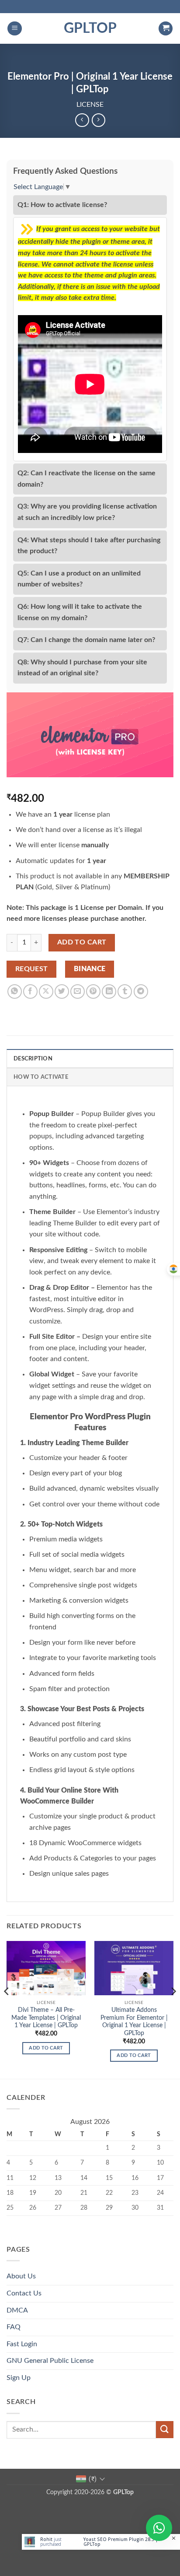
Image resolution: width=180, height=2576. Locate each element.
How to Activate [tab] (41, 1077)
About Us (21, 2276)
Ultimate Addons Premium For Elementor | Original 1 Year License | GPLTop (134, 2022)
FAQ (14, 2327)
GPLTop (90, 28)
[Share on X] (46, 991)
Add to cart (82, 942)
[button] (15, 29)
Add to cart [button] (46, 2048)
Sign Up (19, 2378)
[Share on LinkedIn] (109, 991)
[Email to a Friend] (78, 991)
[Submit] (165, 2430)
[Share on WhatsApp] (15, 991)
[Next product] (82, 120)
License (90, 105)
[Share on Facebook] (30, 991)
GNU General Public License (50, 2361)
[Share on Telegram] (141, 991)
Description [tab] (33, 1059)
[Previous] (7, 2009)
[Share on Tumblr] (125, 991)
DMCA (17, 2310)
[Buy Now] (101, 2542)
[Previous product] (99, 120)
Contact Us (24, 2293)
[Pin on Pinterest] (93, 991)
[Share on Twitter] (62, 991)
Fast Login (22, 2344)
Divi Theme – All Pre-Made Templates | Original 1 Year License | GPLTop (46, 2018)
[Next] (173, 2009)
